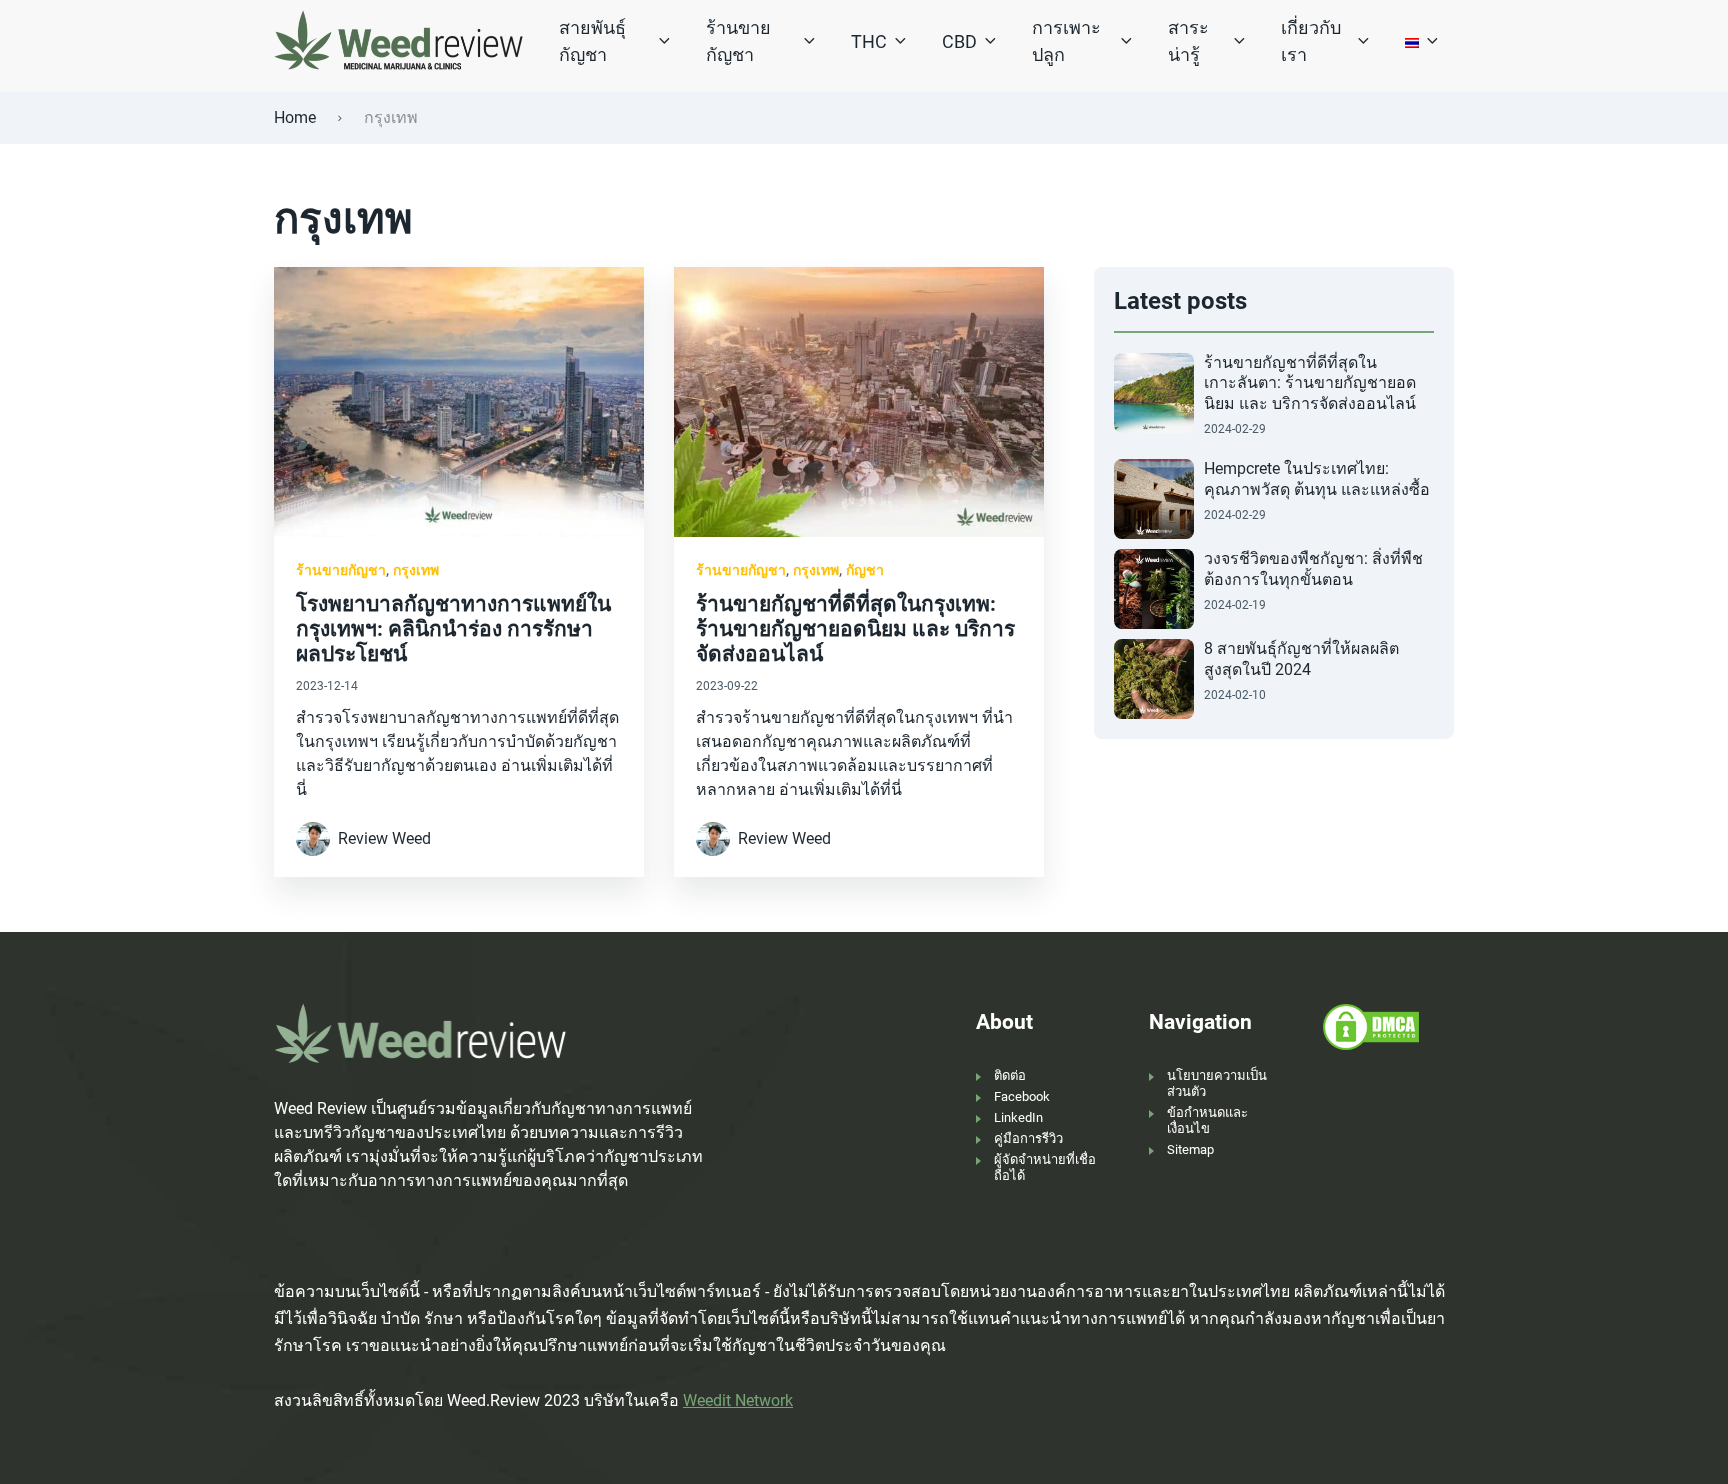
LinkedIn (1018, 1117)
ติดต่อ (1010, 1075)
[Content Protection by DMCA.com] (1371, 1026)
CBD (959, 41)
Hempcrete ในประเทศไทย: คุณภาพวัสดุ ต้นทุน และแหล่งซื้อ (1317, 479)
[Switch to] (1412, 41)
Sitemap (1190, 1149)
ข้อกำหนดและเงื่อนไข (1207, 1120)
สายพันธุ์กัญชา (592, 41)
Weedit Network (738, 1400)
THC (869, 41)
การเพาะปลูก (1066, 41)
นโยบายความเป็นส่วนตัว (1217, 1083)
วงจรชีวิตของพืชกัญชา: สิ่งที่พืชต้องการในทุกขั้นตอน (1313, 569)
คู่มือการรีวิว (1028, 1138)
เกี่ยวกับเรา (1311, 41)
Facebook (1022, 1096)
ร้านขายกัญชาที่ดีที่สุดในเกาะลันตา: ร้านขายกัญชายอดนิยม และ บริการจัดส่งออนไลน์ (1310, 383)
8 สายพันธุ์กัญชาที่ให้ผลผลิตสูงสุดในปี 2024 (1301, 659)
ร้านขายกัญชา (738, 41)
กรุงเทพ (416, 570)
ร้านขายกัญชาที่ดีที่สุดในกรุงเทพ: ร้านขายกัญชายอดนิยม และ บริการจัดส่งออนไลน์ (855, 629)
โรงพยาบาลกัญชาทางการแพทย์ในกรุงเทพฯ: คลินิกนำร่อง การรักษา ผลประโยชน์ (453, 629)
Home (295, 117)
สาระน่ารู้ (1188, 41)
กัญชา (865, 570)
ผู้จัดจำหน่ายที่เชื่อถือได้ (1045, 1167)
